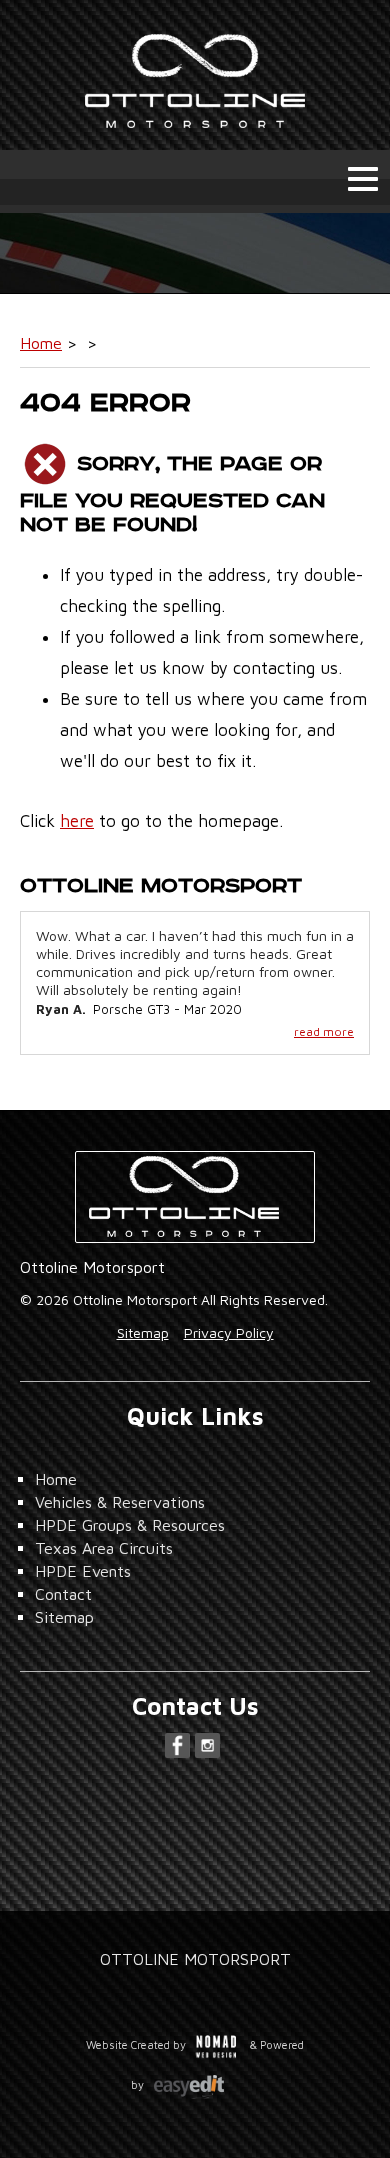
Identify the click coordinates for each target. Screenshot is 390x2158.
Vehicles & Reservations (120, 1502)
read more (324, 1031)
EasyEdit (202, 2093)
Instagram (207, 1745)
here (77, 821)
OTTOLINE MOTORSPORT (195, 1959)
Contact (63, 1594)
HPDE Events (83, 1571)
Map (195, 1855)
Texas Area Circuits (104, 1548)
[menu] (363, 179)
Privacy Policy (229, 1332)
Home (41, 343)
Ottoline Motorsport (195, 75)
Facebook (177, 1745)
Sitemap (143, 1332)
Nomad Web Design (216, 2044)
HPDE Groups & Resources (130, 1525)
